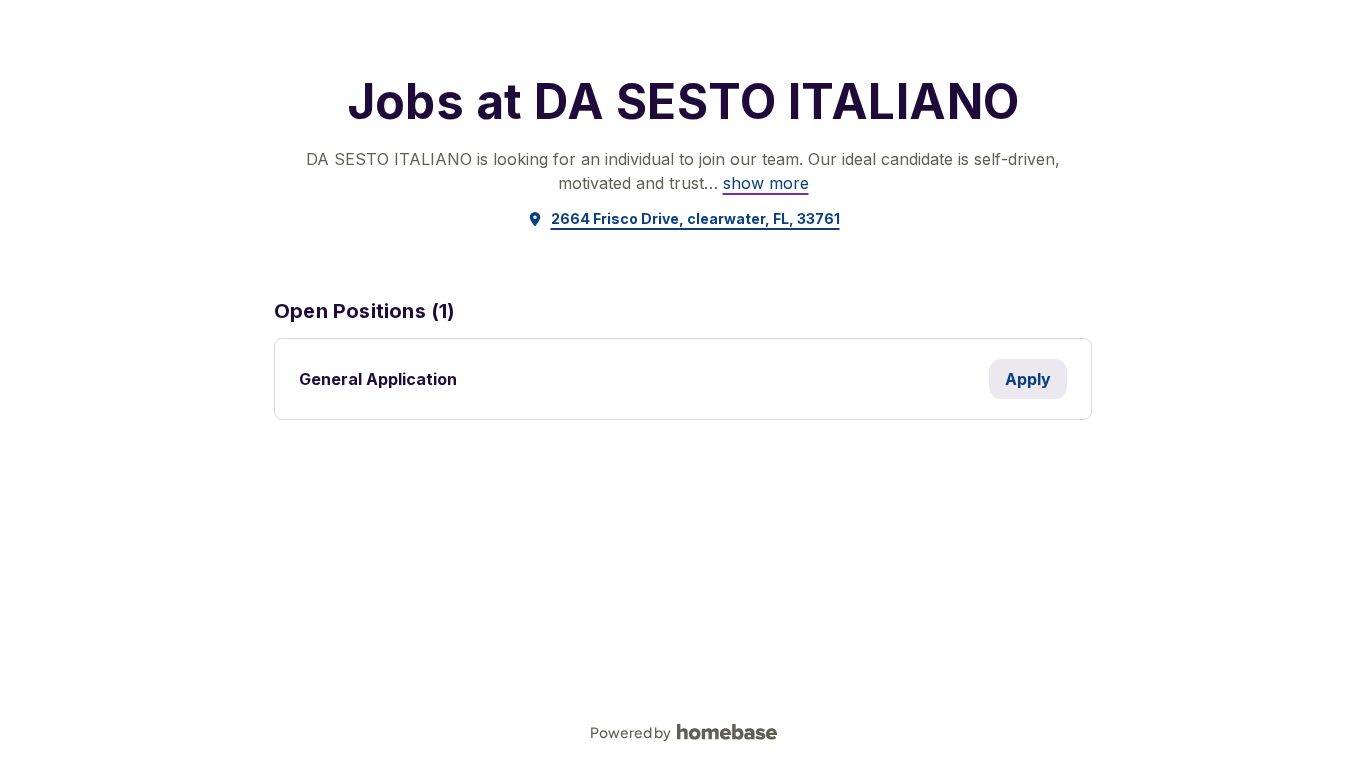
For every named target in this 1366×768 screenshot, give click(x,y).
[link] (766, 183)
